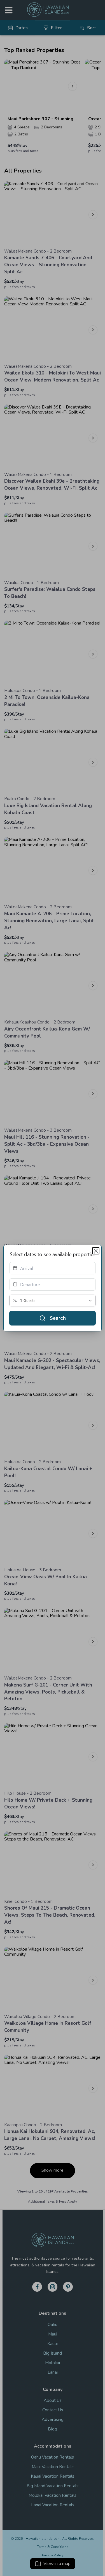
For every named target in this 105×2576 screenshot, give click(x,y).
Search (58, 1318)
